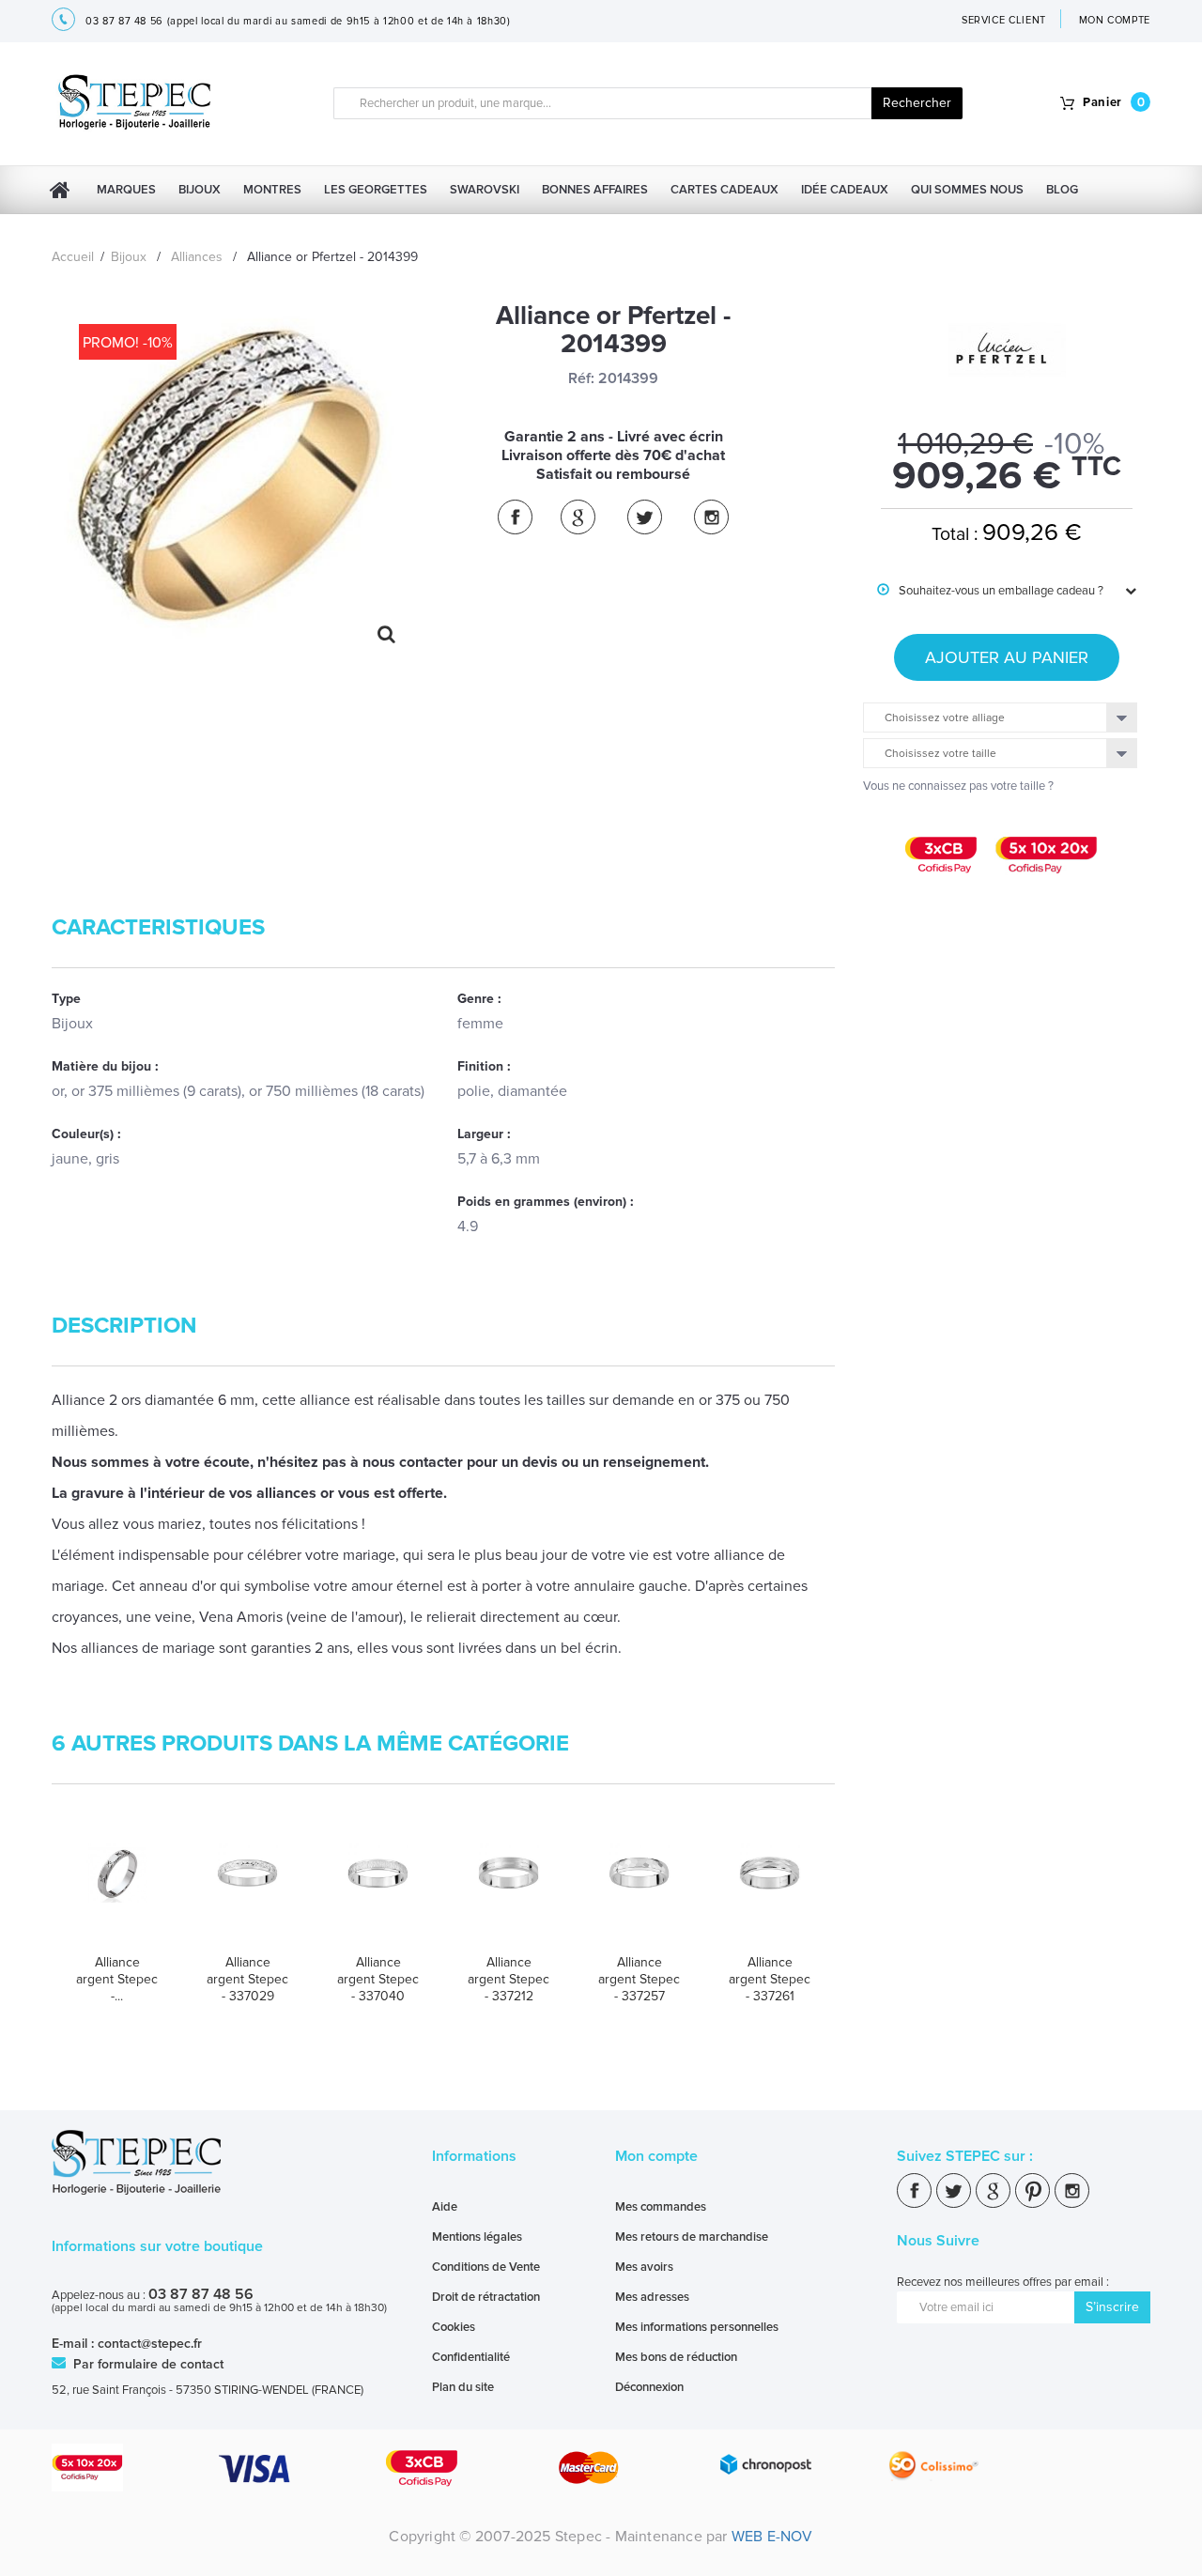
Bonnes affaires (595, 190)
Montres (272, 190)
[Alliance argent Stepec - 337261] (770, 1891)
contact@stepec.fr (150, 2344)
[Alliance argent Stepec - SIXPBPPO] (117, 1891)
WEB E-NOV (772, 2537)
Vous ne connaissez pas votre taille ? (958, 786)
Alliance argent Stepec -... (117, 1979)
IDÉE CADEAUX (845, 190)
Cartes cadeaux (724, 190)
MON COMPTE (1115, 20)
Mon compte (656, 2156)
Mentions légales (477, 2237)
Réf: (581, 378)
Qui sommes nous (967, 190)
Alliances (197, 257)
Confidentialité (471, 2357)
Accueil (73, 257)
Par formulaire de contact (146, 2364)
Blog (1062, 190)
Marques (126, 190)
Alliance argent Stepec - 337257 (639, 1979)
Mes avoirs (644, 2267)
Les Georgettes (376, 190)
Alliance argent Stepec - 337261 (770, 1979)
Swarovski (485, 190)
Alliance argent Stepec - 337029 (247, 1979)
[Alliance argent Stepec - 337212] (509, 1891)
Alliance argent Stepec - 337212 (509, 1979)
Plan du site (463, 2387)
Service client (1004, 20)
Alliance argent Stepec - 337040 (378, 1979)
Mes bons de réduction (676, 2357)
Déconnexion (649, 2387)
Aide (445, 2207)
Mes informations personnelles (697, 2327)
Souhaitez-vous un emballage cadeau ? (990, 591)
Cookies (454, 2327)
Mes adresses (652, 2297)
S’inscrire (1112, 2307)
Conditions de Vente (486, 2267)
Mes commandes (661, 2207)
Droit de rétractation (486, 2297)
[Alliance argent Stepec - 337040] (378, 1891)
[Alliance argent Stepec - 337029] (247, 1891)
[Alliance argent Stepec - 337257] (639, 1891)
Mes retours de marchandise (692, 2237)
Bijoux (200, 190)
